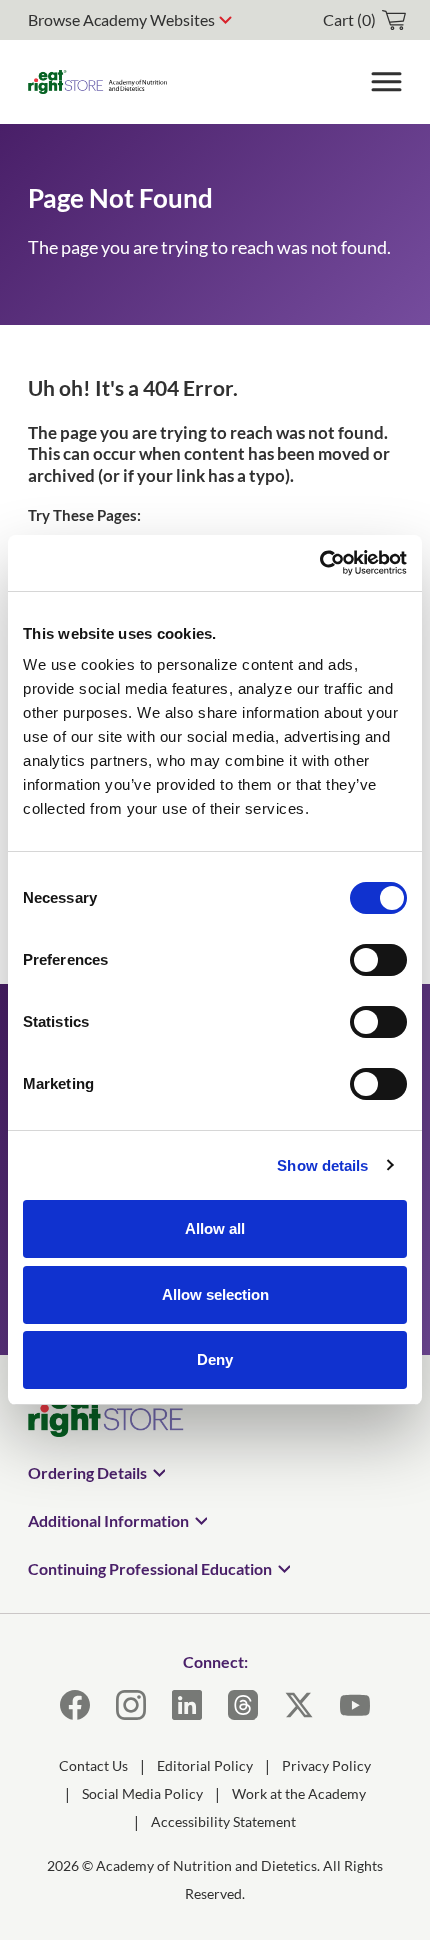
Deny (215, 1359)
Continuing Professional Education (150, 1568)
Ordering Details (87, 1472)
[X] (299, 1705)
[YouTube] (355, 1705)
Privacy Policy (326, 1765)
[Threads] (243, 1705)
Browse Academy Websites (121, 19)
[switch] (378, 960)
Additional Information (108, 1520)
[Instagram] (131, 1705)
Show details (322, 1165)
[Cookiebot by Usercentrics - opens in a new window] (319, 563)
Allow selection (215, 1294)
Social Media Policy (142, 1793)
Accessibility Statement (223, 1821)
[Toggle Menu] (386, 82)
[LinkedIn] (187, 1705)
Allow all (215, 1228)
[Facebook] (75, 1705)
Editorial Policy (205, 1765)
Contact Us (93, 1765)
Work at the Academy (299, 1793)
